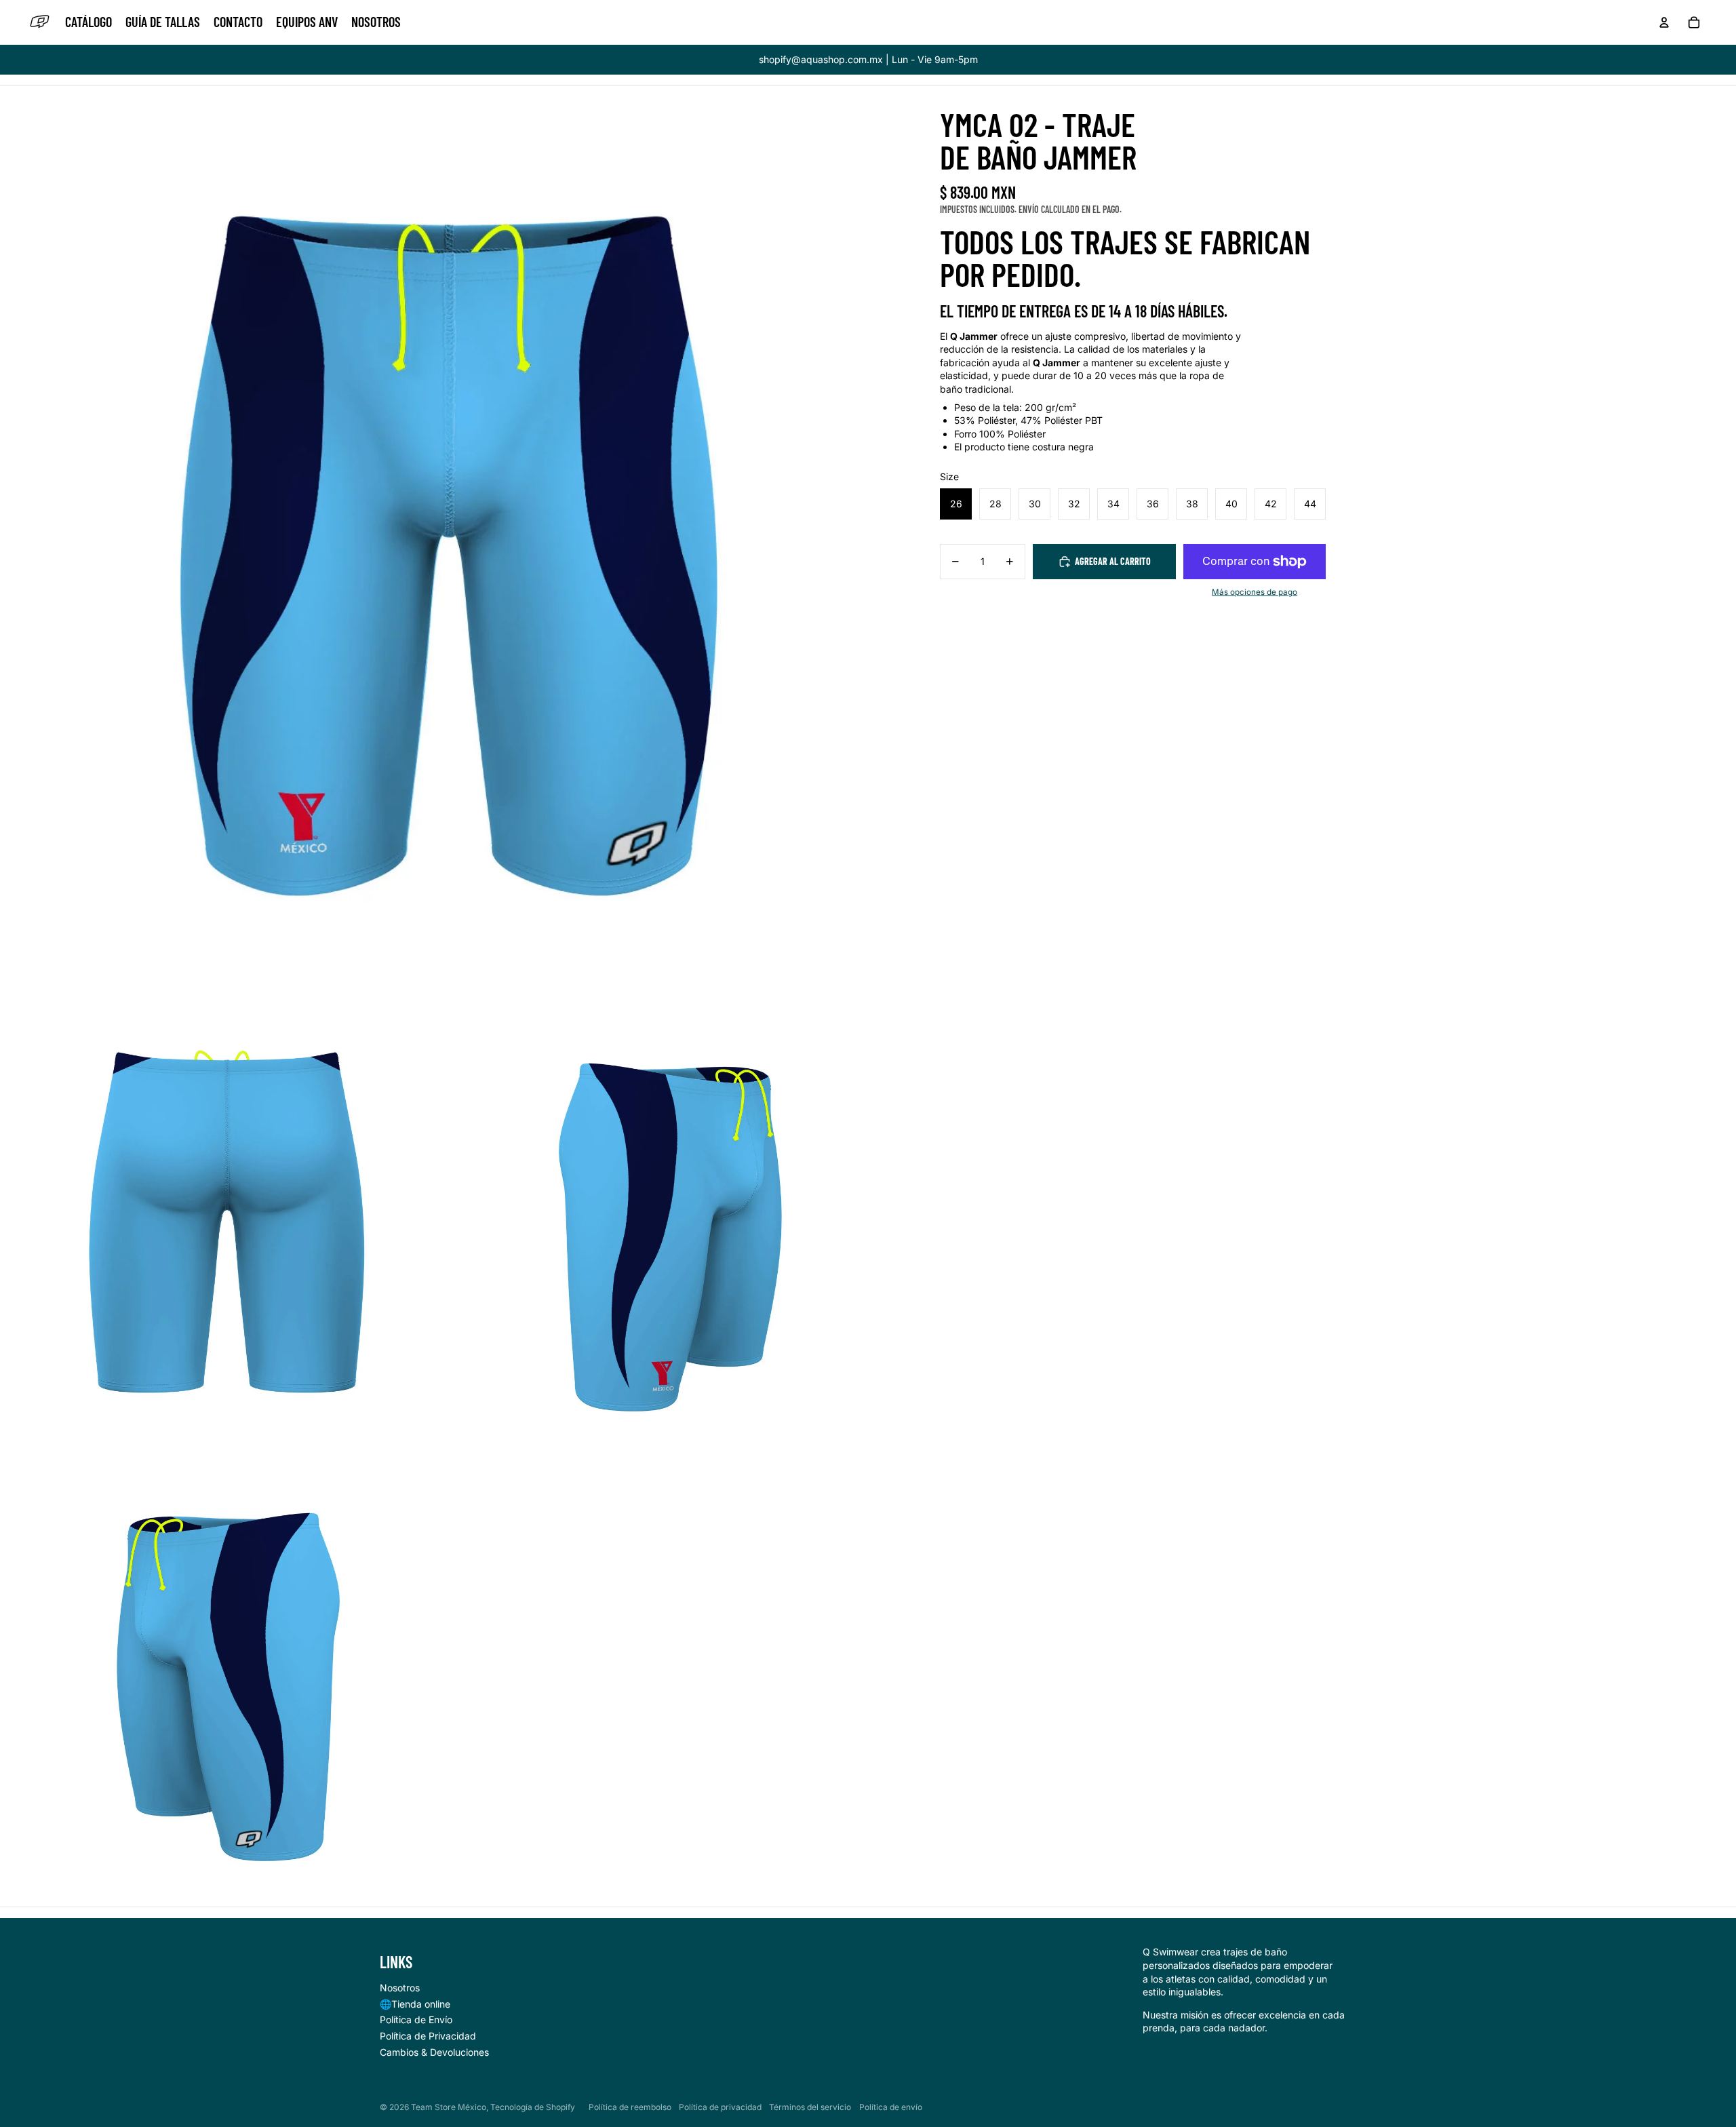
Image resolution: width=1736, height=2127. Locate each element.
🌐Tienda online (415, 2004)
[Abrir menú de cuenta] (1664, 22)
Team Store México (449, 2107)
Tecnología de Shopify (533, 2107)
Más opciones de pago (1255, 592)
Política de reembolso (630, 2107)
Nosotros (400, 1988)
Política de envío (891, 2107)
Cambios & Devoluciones (434, 2052)
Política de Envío (416, 2019)
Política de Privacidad (428, 2036)
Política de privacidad (720, 2107)
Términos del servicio (810, 2107)
